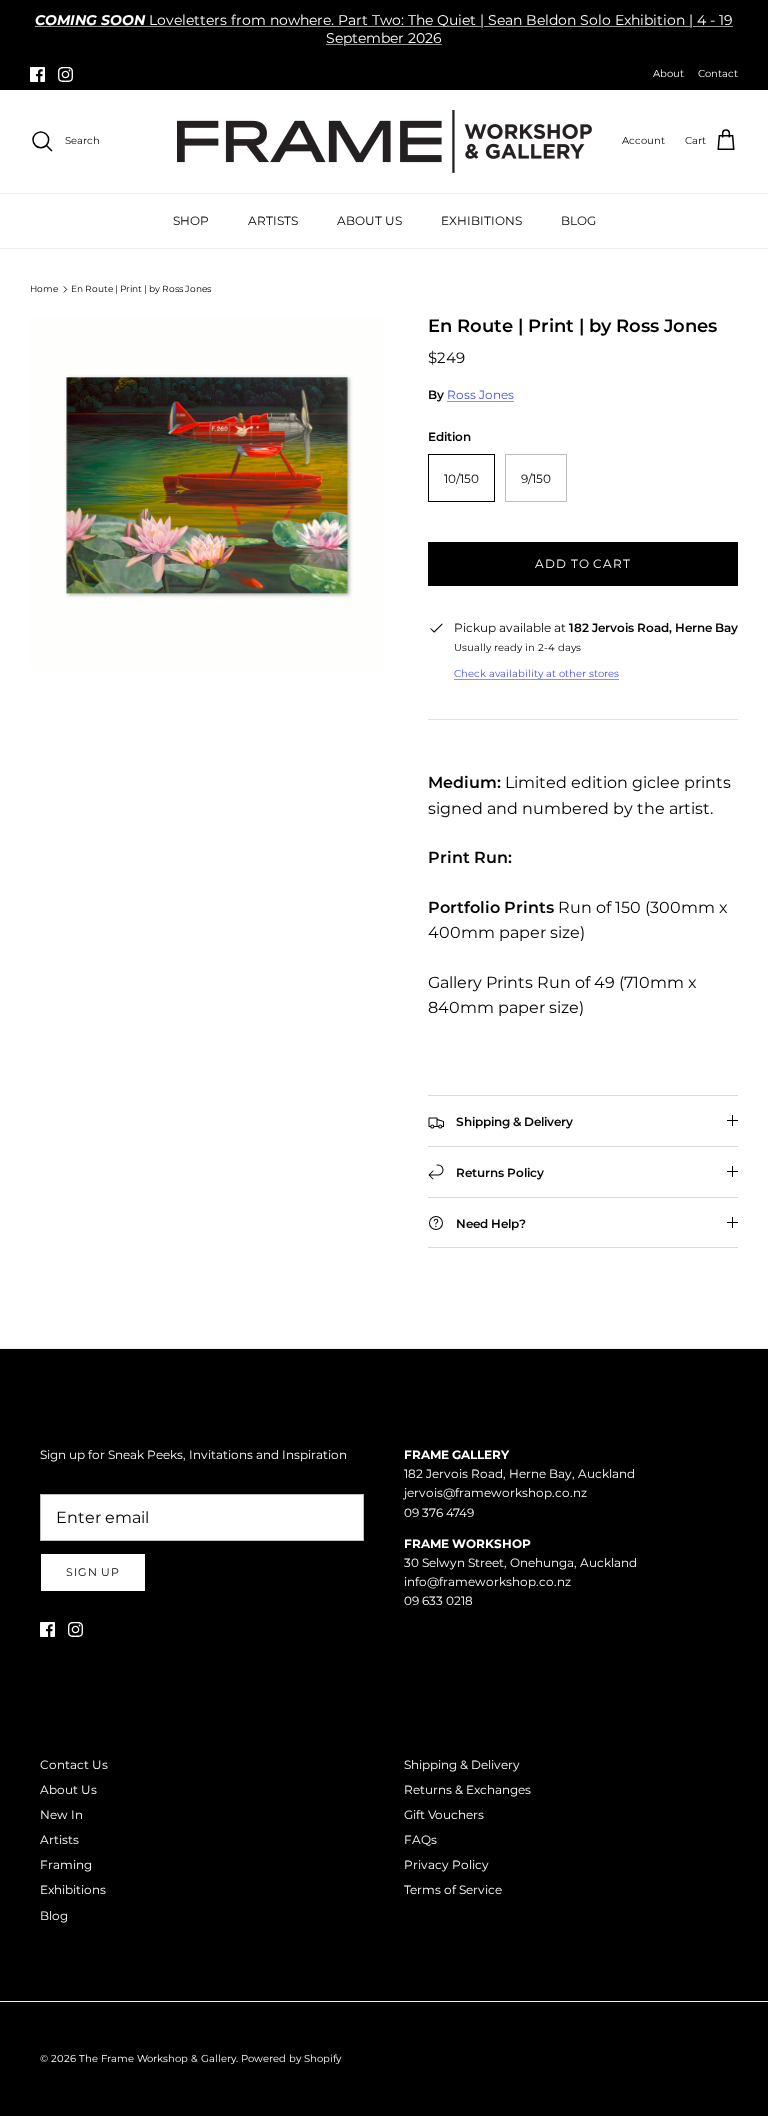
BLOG (578, 220)
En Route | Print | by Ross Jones (141, 288)
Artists (59, 1839)
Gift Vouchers (444, 1814)
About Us (68, 1789)
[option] (207, 493)
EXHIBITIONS (481, 220)
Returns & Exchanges (467, 1789)
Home (44, 288)
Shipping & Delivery (462, 1764)
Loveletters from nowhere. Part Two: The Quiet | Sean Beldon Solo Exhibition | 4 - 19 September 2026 (384, 29)
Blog (54, 1915)
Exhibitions (73, 1889)
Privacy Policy (446, 1864)
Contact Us (74, 1764)
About (668, 73)
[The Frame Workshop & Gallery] (384, 141)
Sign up (93, 1572)
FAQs (420, 1839)
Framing (66, 1864)
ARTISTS (273, 220)
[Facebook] (37, 74)
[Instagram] (65, 74)
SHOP (191, 220)
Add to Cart (583, 563)
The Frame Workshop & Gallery (157, 2058)
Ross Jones (480, 394)
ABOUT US (369, 220)
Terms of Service (453, 1889)
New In (61, 1814)
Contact (718, 73)
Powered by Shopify (291, 2058)
